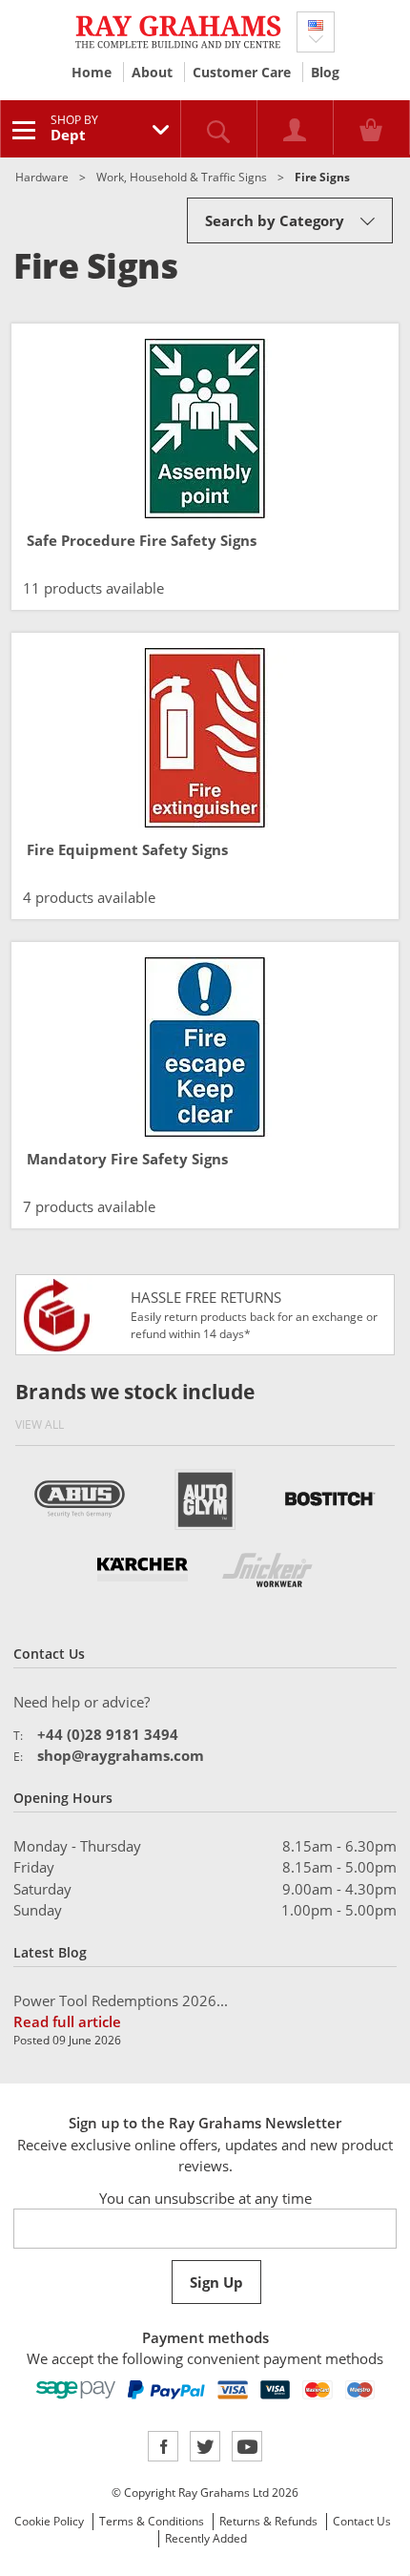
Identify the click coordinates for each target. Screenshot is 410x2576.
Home (92, 72)
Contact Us (362, 2521)
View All (40, 1424)
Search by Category (275, 220)
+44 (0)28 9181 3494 (108, 1734)
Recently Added (206, 2538)
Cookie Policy (49, 2521)
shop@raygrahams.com (121, 1755)
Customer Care (242, 72)
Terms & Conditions (152, 2521)
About (152, 72)
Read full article (67, 2021)
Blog (325, 72)
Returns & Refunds (268, 2521)
